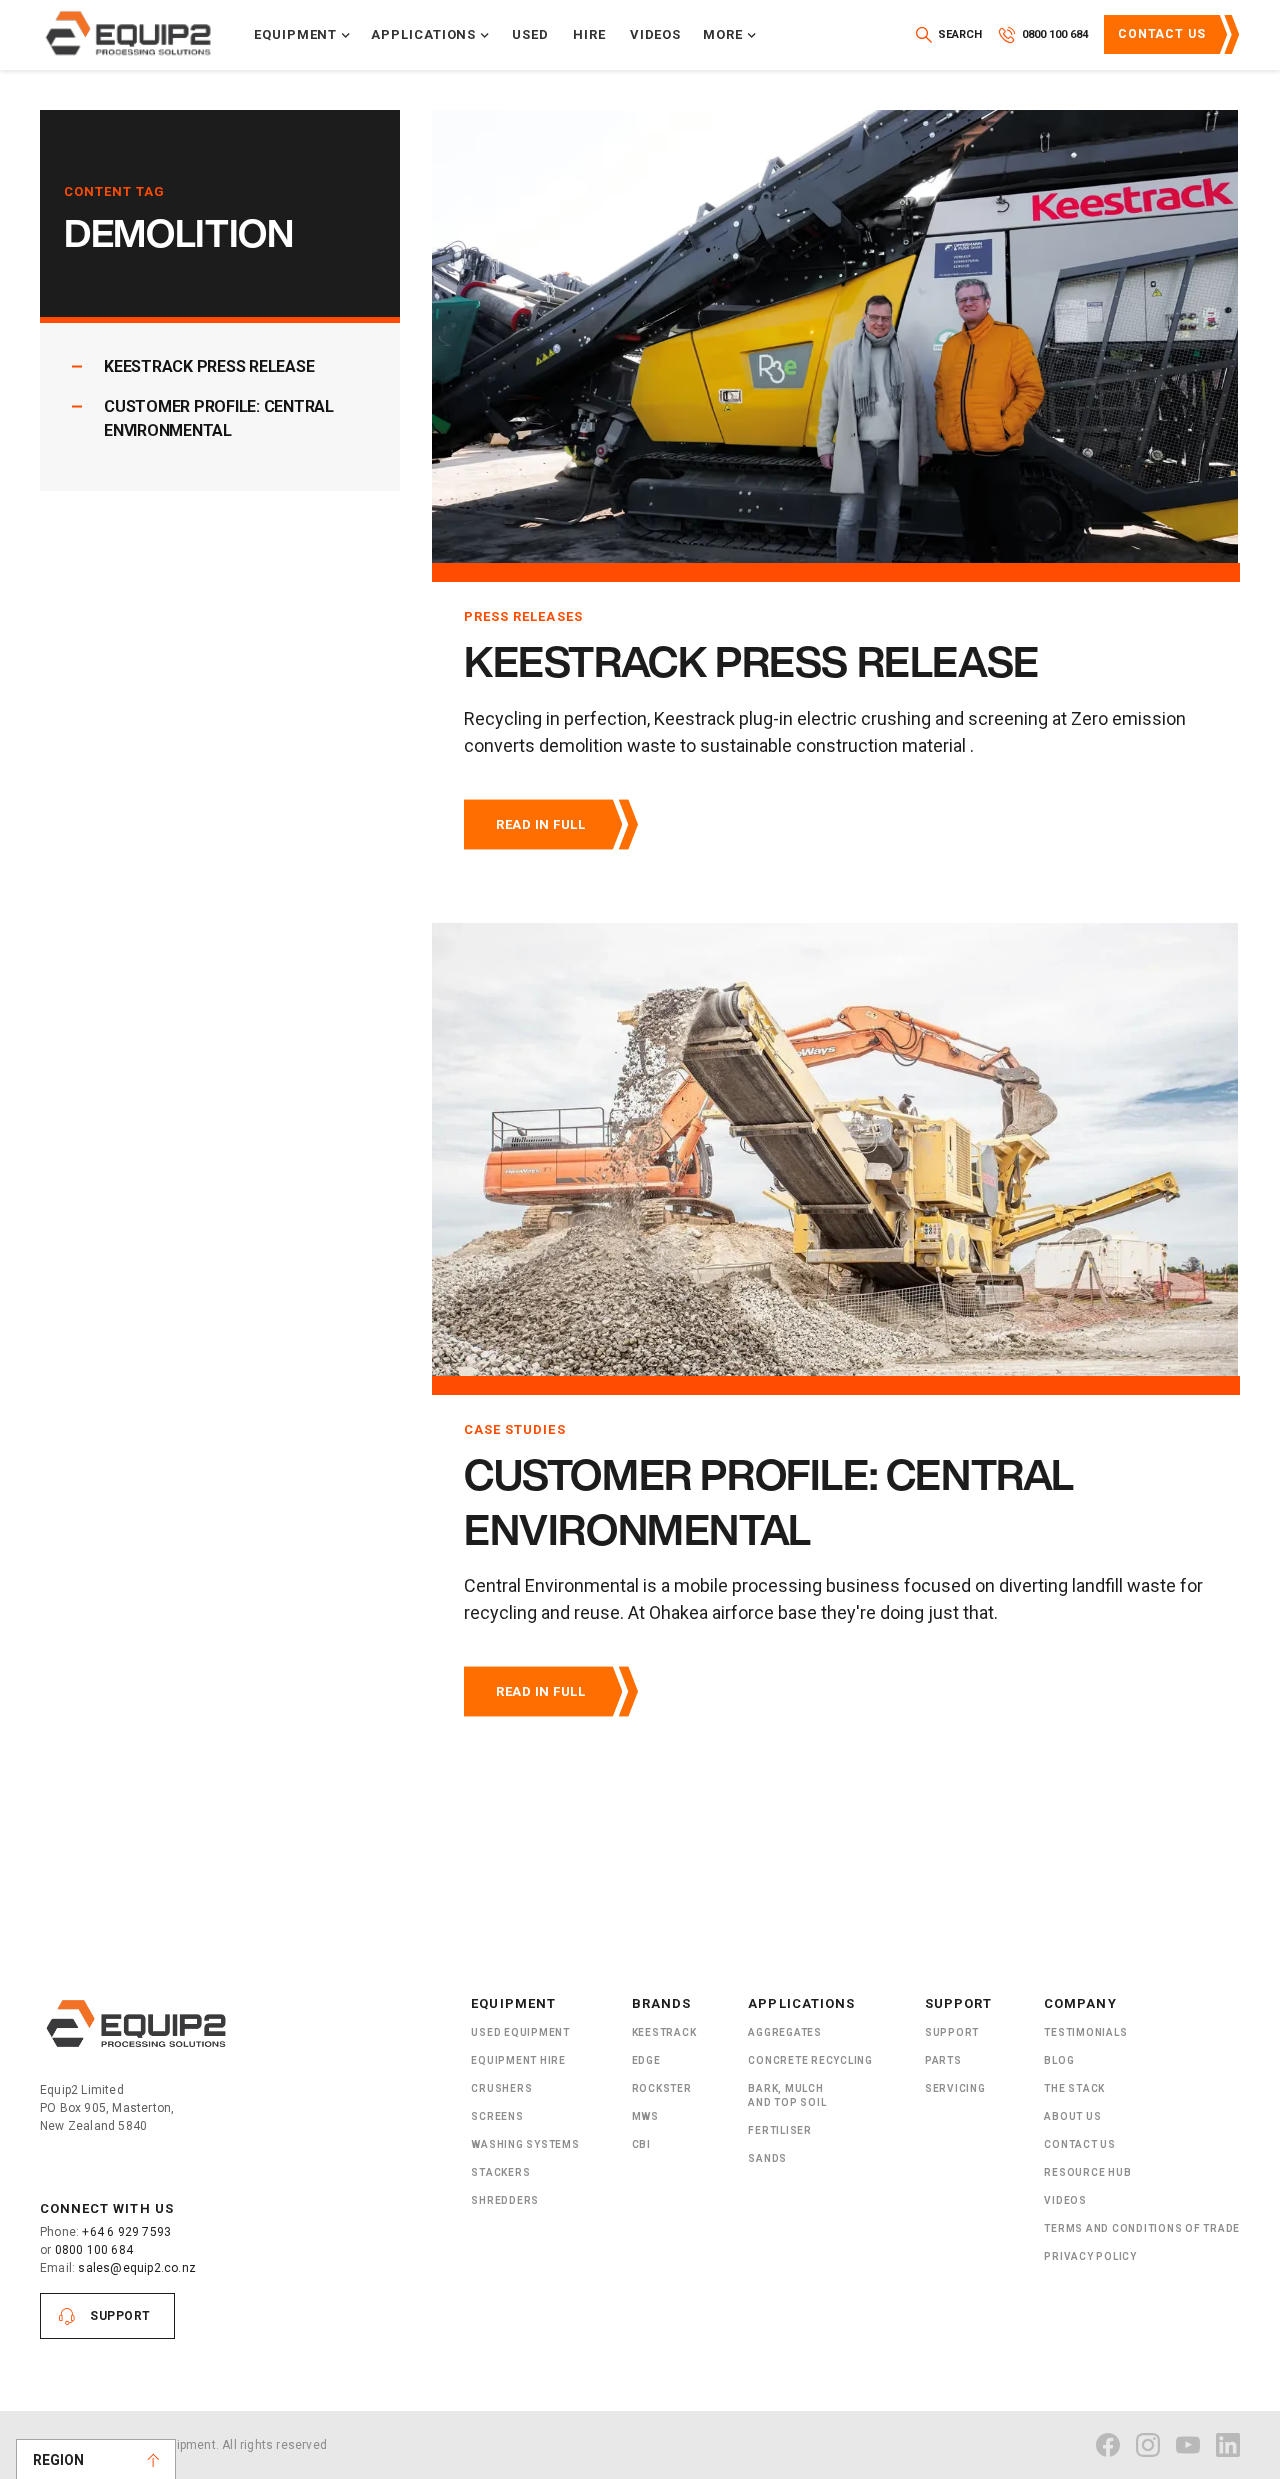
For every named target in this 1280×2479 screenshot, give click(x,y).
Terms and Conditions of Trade (1142, 2228)
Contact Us (1162, 34)
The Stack (1074, 2088)
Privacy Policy (1090, 2256)
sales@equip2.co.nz (137, 2268)
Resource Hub (1087, 2172)
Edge (646, 2060)
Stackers (500, 2172)
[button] (302, 35)
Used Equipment (520, 2032)
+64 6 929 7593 (126, 2232)
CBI (641, 2144)
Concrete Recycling (810, 2060)
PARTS (943, 2060)
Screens (497, 2116)
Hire (589, 34)
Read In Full (540, 824)
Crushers (501, 2088)
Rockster (662, 2088)
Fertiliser (780, 2130)
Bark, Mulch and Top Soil (787, 2095)
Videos (656, 34)
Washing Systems (525, 2144)
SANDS (767, 2158)
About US (1072, 2116)
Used (530, 34)
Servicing (955, 2088)
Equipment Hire (518, 2060)
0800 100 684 (94, 2250)
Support (120, 2316)
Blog (1059, 2060)
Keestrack (664, 2032)
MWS (645, 2116)
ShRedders (505, 2200)
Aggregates (785, 2032)
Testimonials (1085, 2032)
